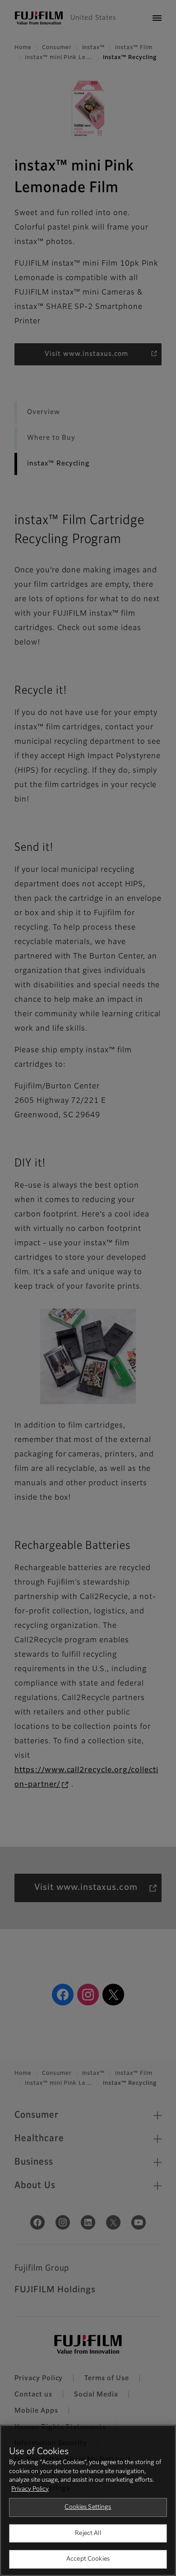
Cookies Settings (88, 2507)
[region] (88, 2500)
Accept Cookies (88, 2559)
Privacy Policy (30, 2489)
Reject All (88, 2533)
